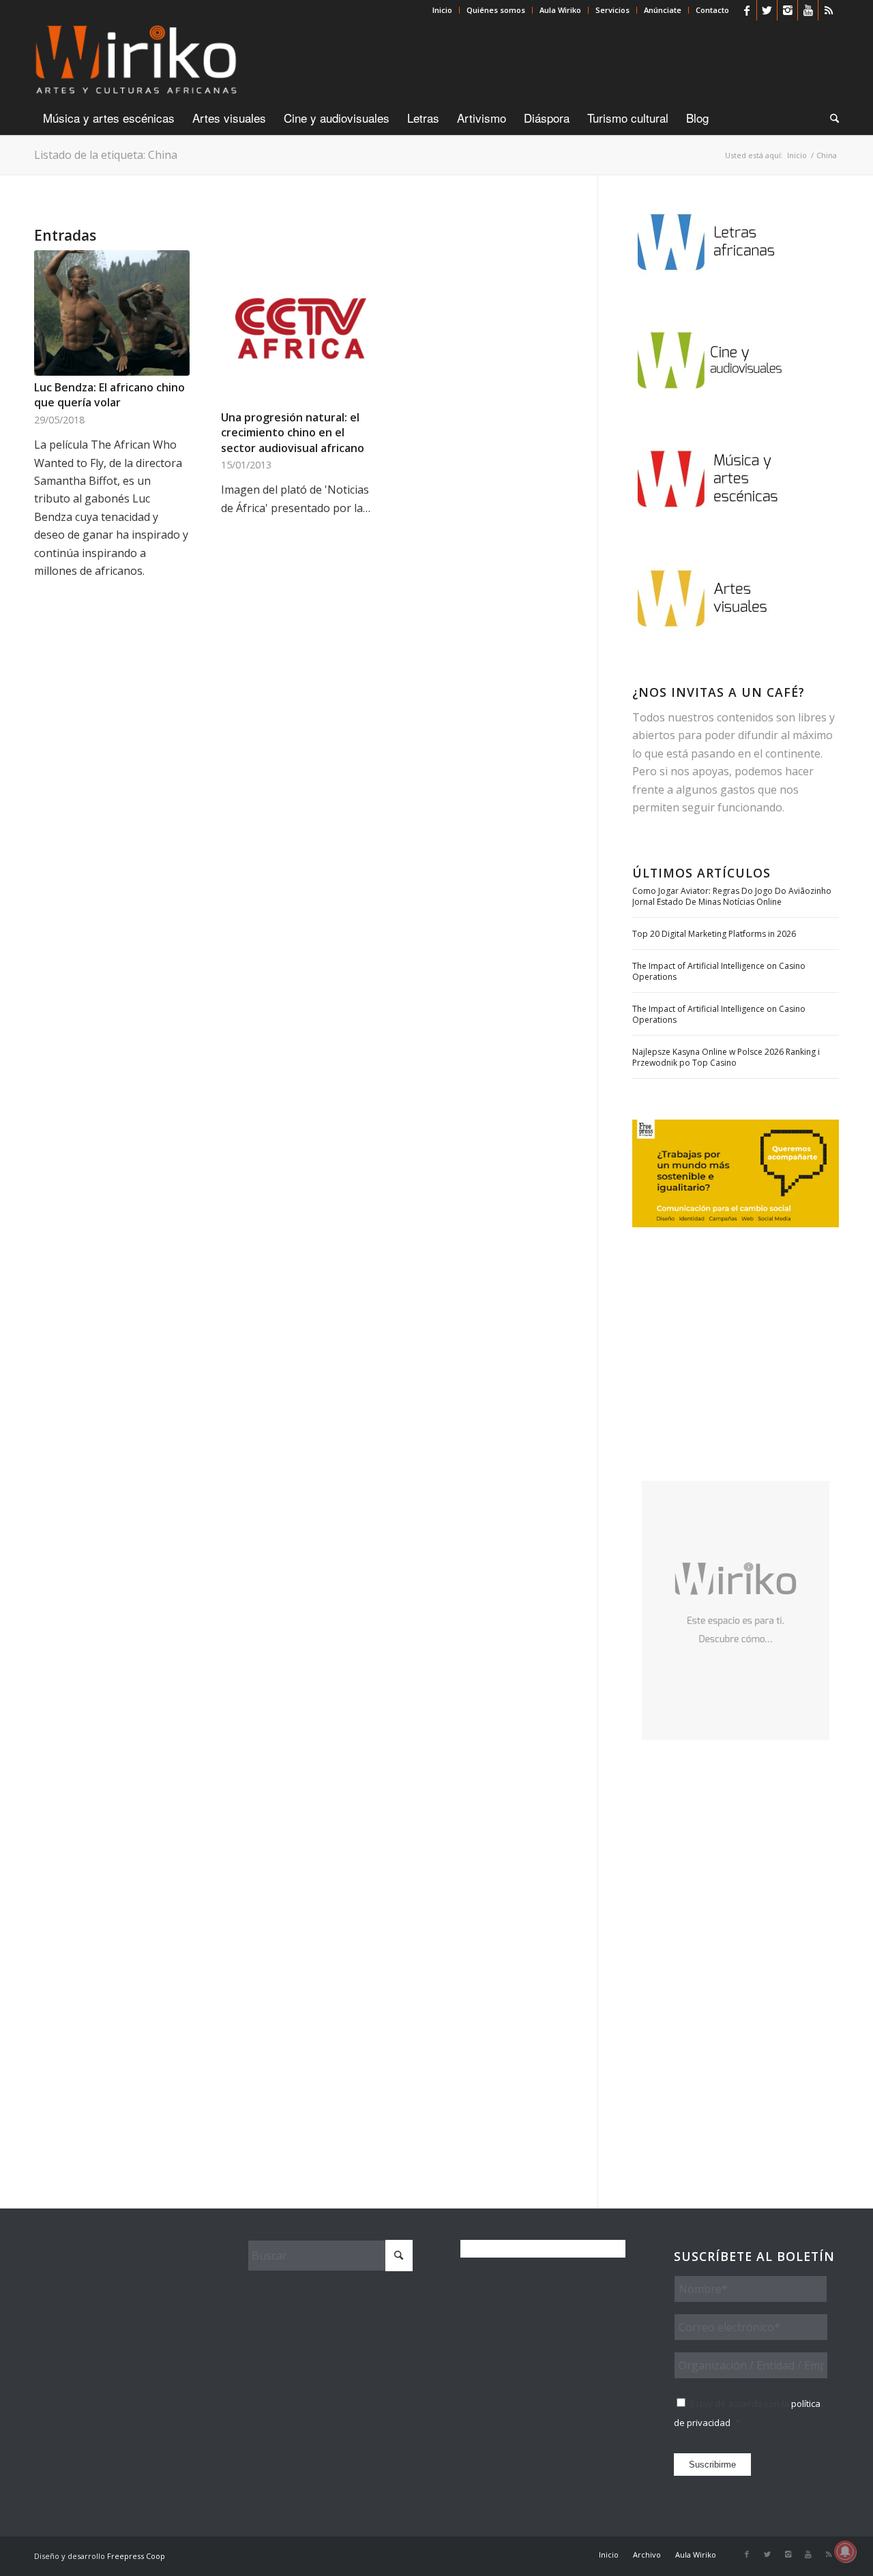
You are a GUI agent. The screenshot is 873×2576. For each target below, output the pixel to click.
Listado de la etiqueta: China (106, 155)
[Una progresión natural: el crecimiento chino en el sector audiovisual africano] (299, 328)
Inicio (442, 10)
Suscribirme (712, 2465)
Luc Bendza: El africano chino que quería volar (109, 395)
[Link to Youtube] (808, 10)
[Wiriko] (136, 61)
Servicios (612, 10)
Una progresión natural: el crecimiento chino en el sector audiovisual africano (293, 433)
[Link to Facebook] (746, 10)
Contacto (712, 10)
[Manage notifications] (845, 2551)
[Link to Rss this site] (829, 10)
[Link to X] (767, 10)
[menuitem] (443, 10)
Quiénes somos (496, 10)
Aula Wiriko (560, 10)
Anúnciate (663, 10)
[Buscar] (830, 118)
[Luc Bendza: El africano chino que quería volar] (112, 313)
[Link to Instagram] (787, 10)
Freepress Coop (136, 2556)
